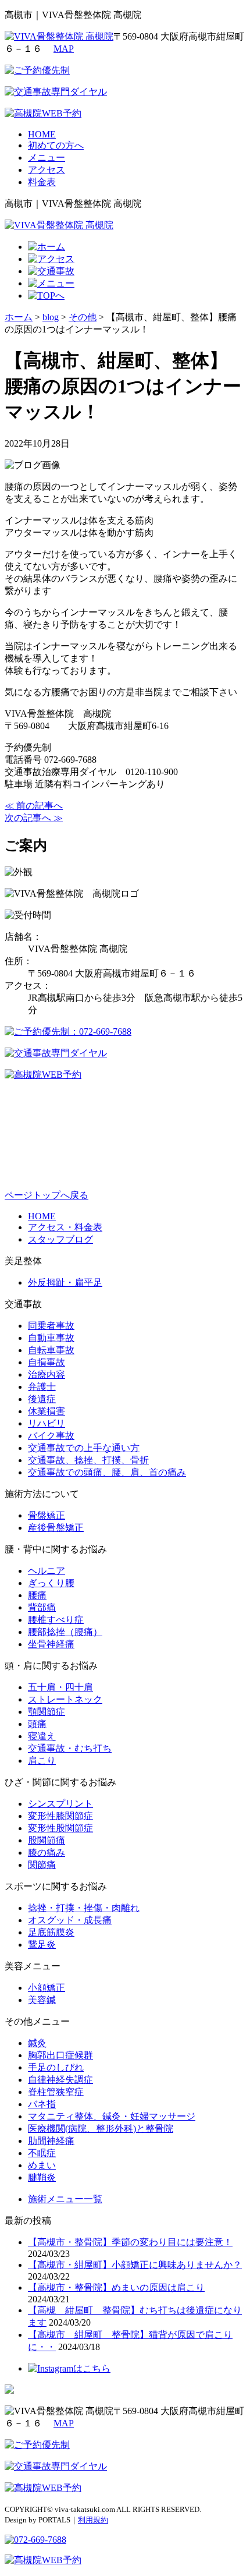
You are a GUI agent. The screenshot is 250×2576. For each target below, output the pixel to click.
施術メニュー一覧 (65, 2199)
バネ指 (42, 2104)
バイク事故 (51, 1436)
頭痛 (37, 1724)
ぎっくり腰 (51, 1583)
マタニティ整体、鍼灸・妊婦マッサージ (112, 2116)
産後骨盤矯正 (56, 1528)
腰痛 (37, 1595)
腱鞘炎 (42, 2177)
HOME (42, 134)
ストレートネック (65, 1699)
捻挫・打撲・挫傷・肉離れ (84, 1908)
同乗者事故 (51, 1326)
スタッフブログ (60, 1239)
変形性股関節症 (60, 1828)
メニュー (47, 158)
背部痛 (42, 1607)
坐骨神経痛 (51, 1644)
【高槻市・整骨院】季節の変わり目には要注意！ (130, 2242)
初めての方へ (56, 145)
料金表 (42, 182)
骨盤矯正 (47, 1515)
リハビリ (47, 1423)
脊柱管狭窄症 (56, 2092)
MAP (64, 49)
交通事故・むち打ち (70, 1748)
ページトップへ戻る (47, 1195)
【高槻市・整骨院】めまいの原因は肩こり (116, 2287)
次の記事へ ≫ (34, 818)
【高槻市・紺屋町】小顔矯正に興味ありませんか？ (135, 2265)
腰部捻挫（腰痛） (65, 1632)
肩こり (42, 1761)
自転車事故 (51, 1350)
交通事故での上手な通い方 (84, 1448)
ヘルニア (47, 1571)
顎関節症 (47, 1712)
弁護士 (42, 1387)
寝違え (42, 1736)
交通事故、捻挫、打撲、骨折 (88, 1460)
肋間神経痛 (51, 2141)
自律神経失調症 (60, 2080)
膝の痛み (47, 1853)
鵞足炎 (42, 1945)
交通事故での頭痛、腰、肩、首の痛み (107, 1472)
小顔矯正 (47, 1988)
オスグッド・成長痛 (70, 1920)
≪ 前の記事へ (34, 806)
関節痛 (42, 1865)
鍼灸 (37, 2043)
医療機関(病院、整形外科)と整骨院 (101, 2129)
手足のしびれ (56, 2067)
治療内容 (47, 1374)
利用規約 (93, 2520)
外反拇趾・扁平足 (65, 1282)
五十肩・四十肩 (60, 1687)
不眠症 (42, 2153)
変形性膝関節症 (60, 1816)
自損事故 (47, 1362)
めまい (42, 2165)
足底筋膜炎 (51, 1932)
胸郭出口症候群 (60, 2055)
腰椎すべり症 (56, 1620)
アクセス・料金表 (65, 1227)
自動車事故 (51, 1338)
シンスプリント (60, 1804)
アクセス (47, 170)
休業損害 (47, 1411)
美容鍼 (42, 2000)
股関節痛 (47, 1840)
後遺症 (42, 1399)
